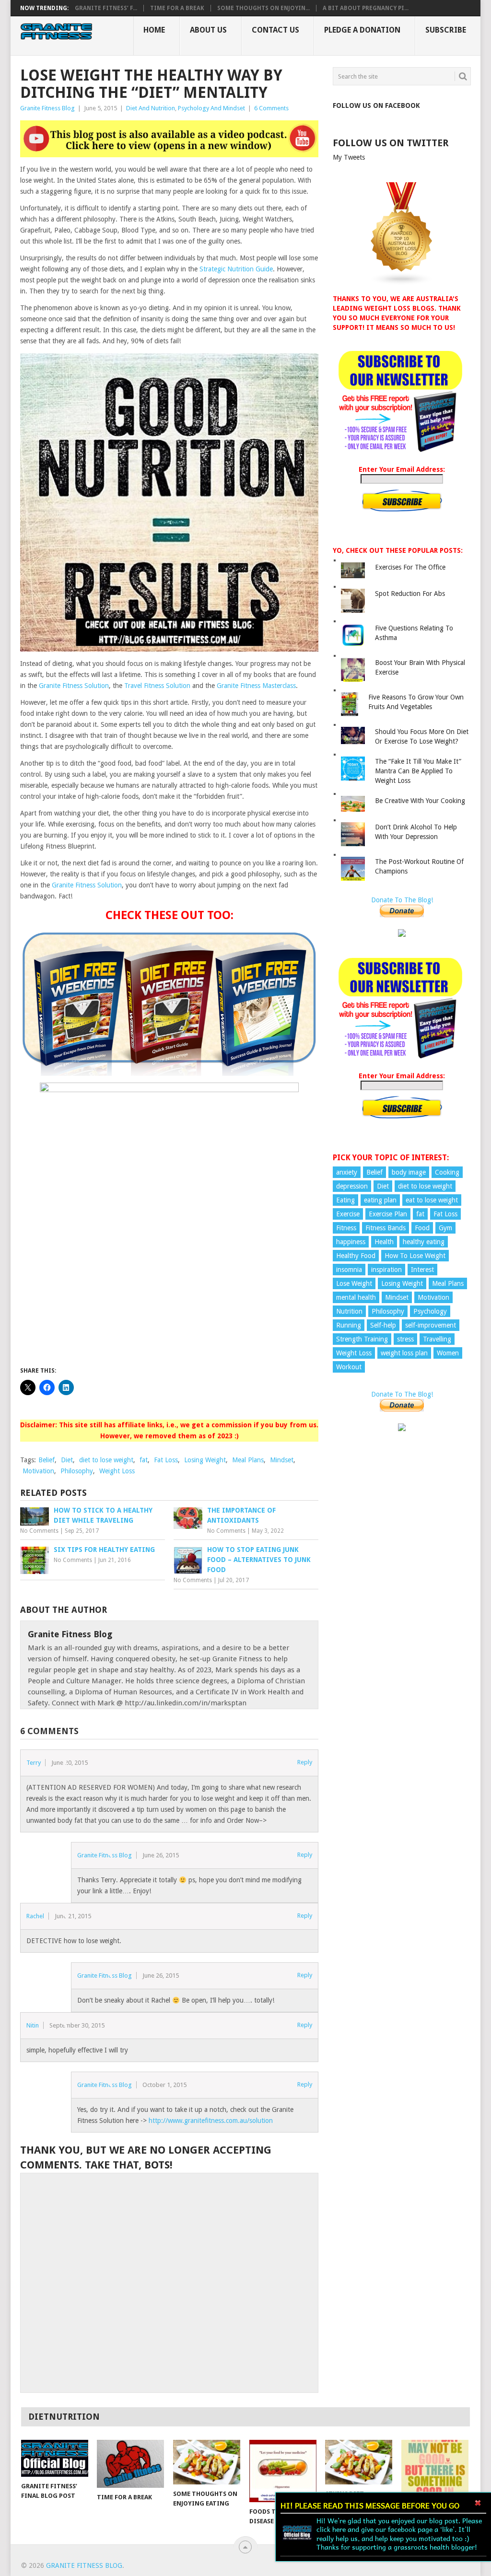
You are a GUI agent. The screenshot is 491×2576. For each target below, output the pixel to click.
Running (349, 1325)
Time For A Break (177, 8)
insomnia (349, 1270)
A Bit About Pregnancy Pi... (366, 8)
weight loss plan (404, 1353)
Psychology (430, 1311)
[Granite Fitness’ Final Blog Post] (55, 2458)
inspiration (386, 1270)
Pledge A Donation (362, 30)
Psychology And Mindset (211, 108)
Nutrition (349, 1311)
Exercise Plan (388, 1214)
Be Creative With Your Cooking (420, 801)
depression (352, 1186)
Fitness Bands (386, 1228)
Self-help (383, 1325)
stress (405, 1339)
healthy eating (424, 1242)
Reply (305, 1762)
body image (409, 1172)
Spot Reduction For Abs (410, 594)
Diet (67, 1460)
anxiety (347, 1172)
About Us (208, 30)
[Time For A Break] (130, 2464)
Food (422, 1228)
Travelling (437, 1339)
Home (154, 30)
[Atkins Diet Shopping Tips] (359, 2462)
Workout (349, 1367)
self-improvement (431, 1325)
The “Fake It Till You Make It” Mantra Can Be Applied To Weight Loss (418, 771)
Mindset (282, 1460)
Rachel (35, 1916)
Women (448, 1353)
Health (384, 1242)
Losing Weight (205, 1460)
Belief (47, 1460)
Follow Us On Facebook (376, 105)
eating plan (380, 1200)
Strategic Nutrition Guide (236, 269)
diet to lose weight (106, 1460)
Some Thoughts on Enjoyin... (263, 8)
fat (144, 1460)
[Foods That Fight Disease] (283, 2471)
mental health (356, 1297)
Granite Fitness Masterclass (256, 686)
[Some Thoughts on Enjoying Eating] (207, 2462)
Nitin (33, 2025)
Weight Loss (117, 1471)
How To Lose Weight (415, 1256)
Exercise (348, 1214)
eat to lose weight (432, 1200)
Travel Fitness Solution (157, 686)
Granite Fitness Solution (74, 686)
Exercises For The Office (410, 567)
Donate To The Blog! (402, 900)
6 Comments (271, 108)
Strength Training (362, 1339)
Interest (422, 1270)
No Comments (39, 1531)
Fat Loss (166, 1460)
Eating (345, 1200)
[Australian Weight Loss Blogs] (402, 283)
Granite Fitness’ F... (106, 8)
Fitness (346, 1228)
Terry (34, 1763)
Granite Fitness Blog (47, 108)
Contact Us (275, 30)
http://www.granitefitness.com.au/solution (211, 2121)
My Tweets (349, 157)
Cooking (447, 1172)
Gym (445, 1228)
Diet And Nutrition (151, 108)
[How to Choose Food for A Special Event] (435, 2471)
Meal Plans (248, 1460)
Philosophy (77, 1471)
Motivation (38, 1471)
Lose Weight (354, 1283)
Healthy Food (356, 1256)
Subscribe (446, 30)
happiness (351, 1242)
